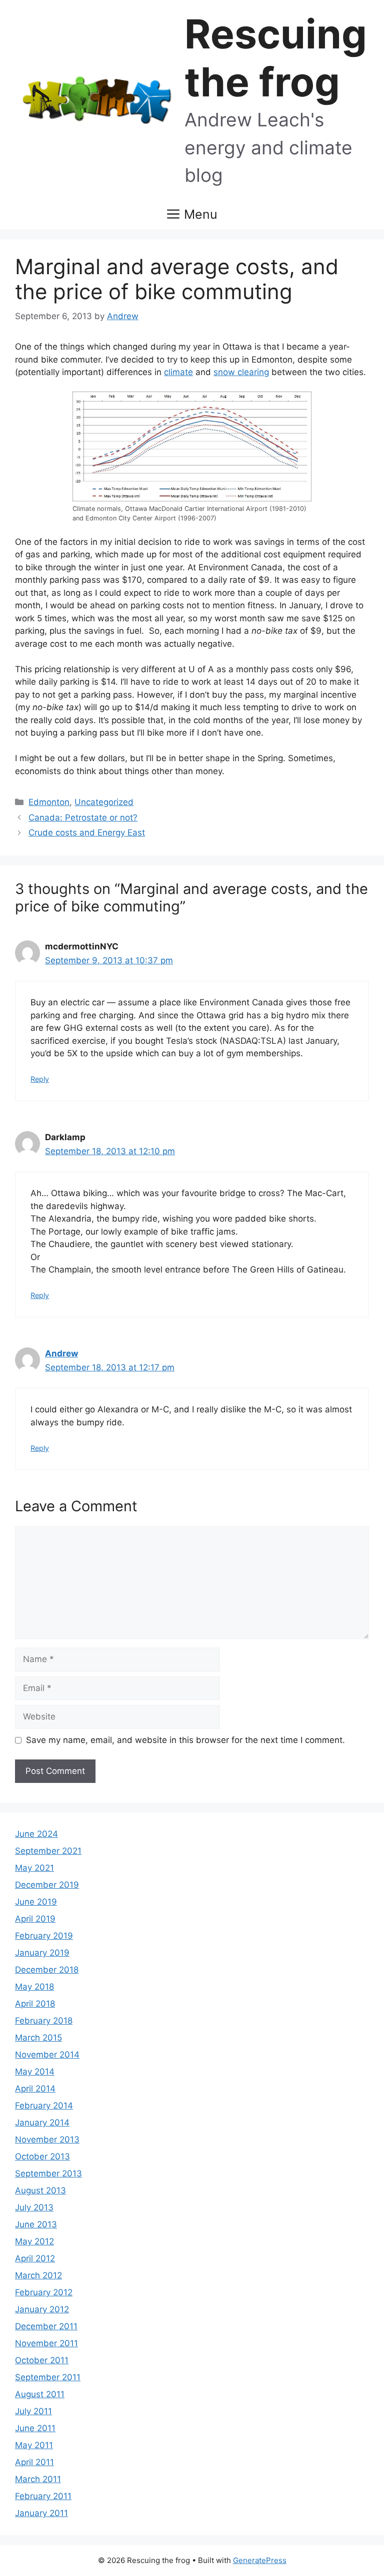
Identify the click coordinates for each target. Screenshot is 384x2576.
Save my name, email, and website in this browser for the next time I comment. (185, 1740)
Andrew (61, 1353)
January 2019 (42, 1953)
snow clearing (241, 372)
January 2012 (42, 2309)
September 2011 (48, 2377)
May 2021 (34, 1868)
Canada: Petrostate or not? (83, 818)
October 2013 (42, 2156)
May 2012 (34, 2241)
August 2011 (40, 2394)
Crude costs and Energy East (87, 833)
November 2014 (47, 2055)
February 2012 (44, 2292)
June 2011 (35, 2428)
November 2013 (47, 2140)
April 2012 (35, 2258)
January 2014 (42, 2123)
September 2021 (48, 1851)
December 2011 (46, 2326)
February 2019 (44, 1936)
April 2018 (35, 2004)
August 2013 (40, 2190)
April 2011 (34, 2462)
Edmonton (49, 802)
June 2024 (36, 1834)
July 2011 (33, 2411)
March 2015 (38, 2038)
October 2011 (42, 2360)
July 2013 (34, 2207)
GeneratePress (260, 2560)
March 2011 (38, 2479)
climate (178, 372)
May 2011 (34, 2445)
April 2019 (35, 1919)
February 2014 (44, 2106)
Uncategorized (104, 802)
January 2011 (41, 2513)
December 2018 (47, 1970)
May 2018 (34, 1987)
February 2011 (43, 2496)
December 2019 (47, 1885)
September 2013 (48, 2173)
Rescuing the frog (276, 58)
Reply (40, 1079)
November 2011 (46, 2343)
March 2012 (38, 2275)
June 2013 (36, 2224)
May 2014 (35, 2072)
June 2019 (36, 1902)
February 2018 (44, 2021)
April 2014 (35, 2089)
